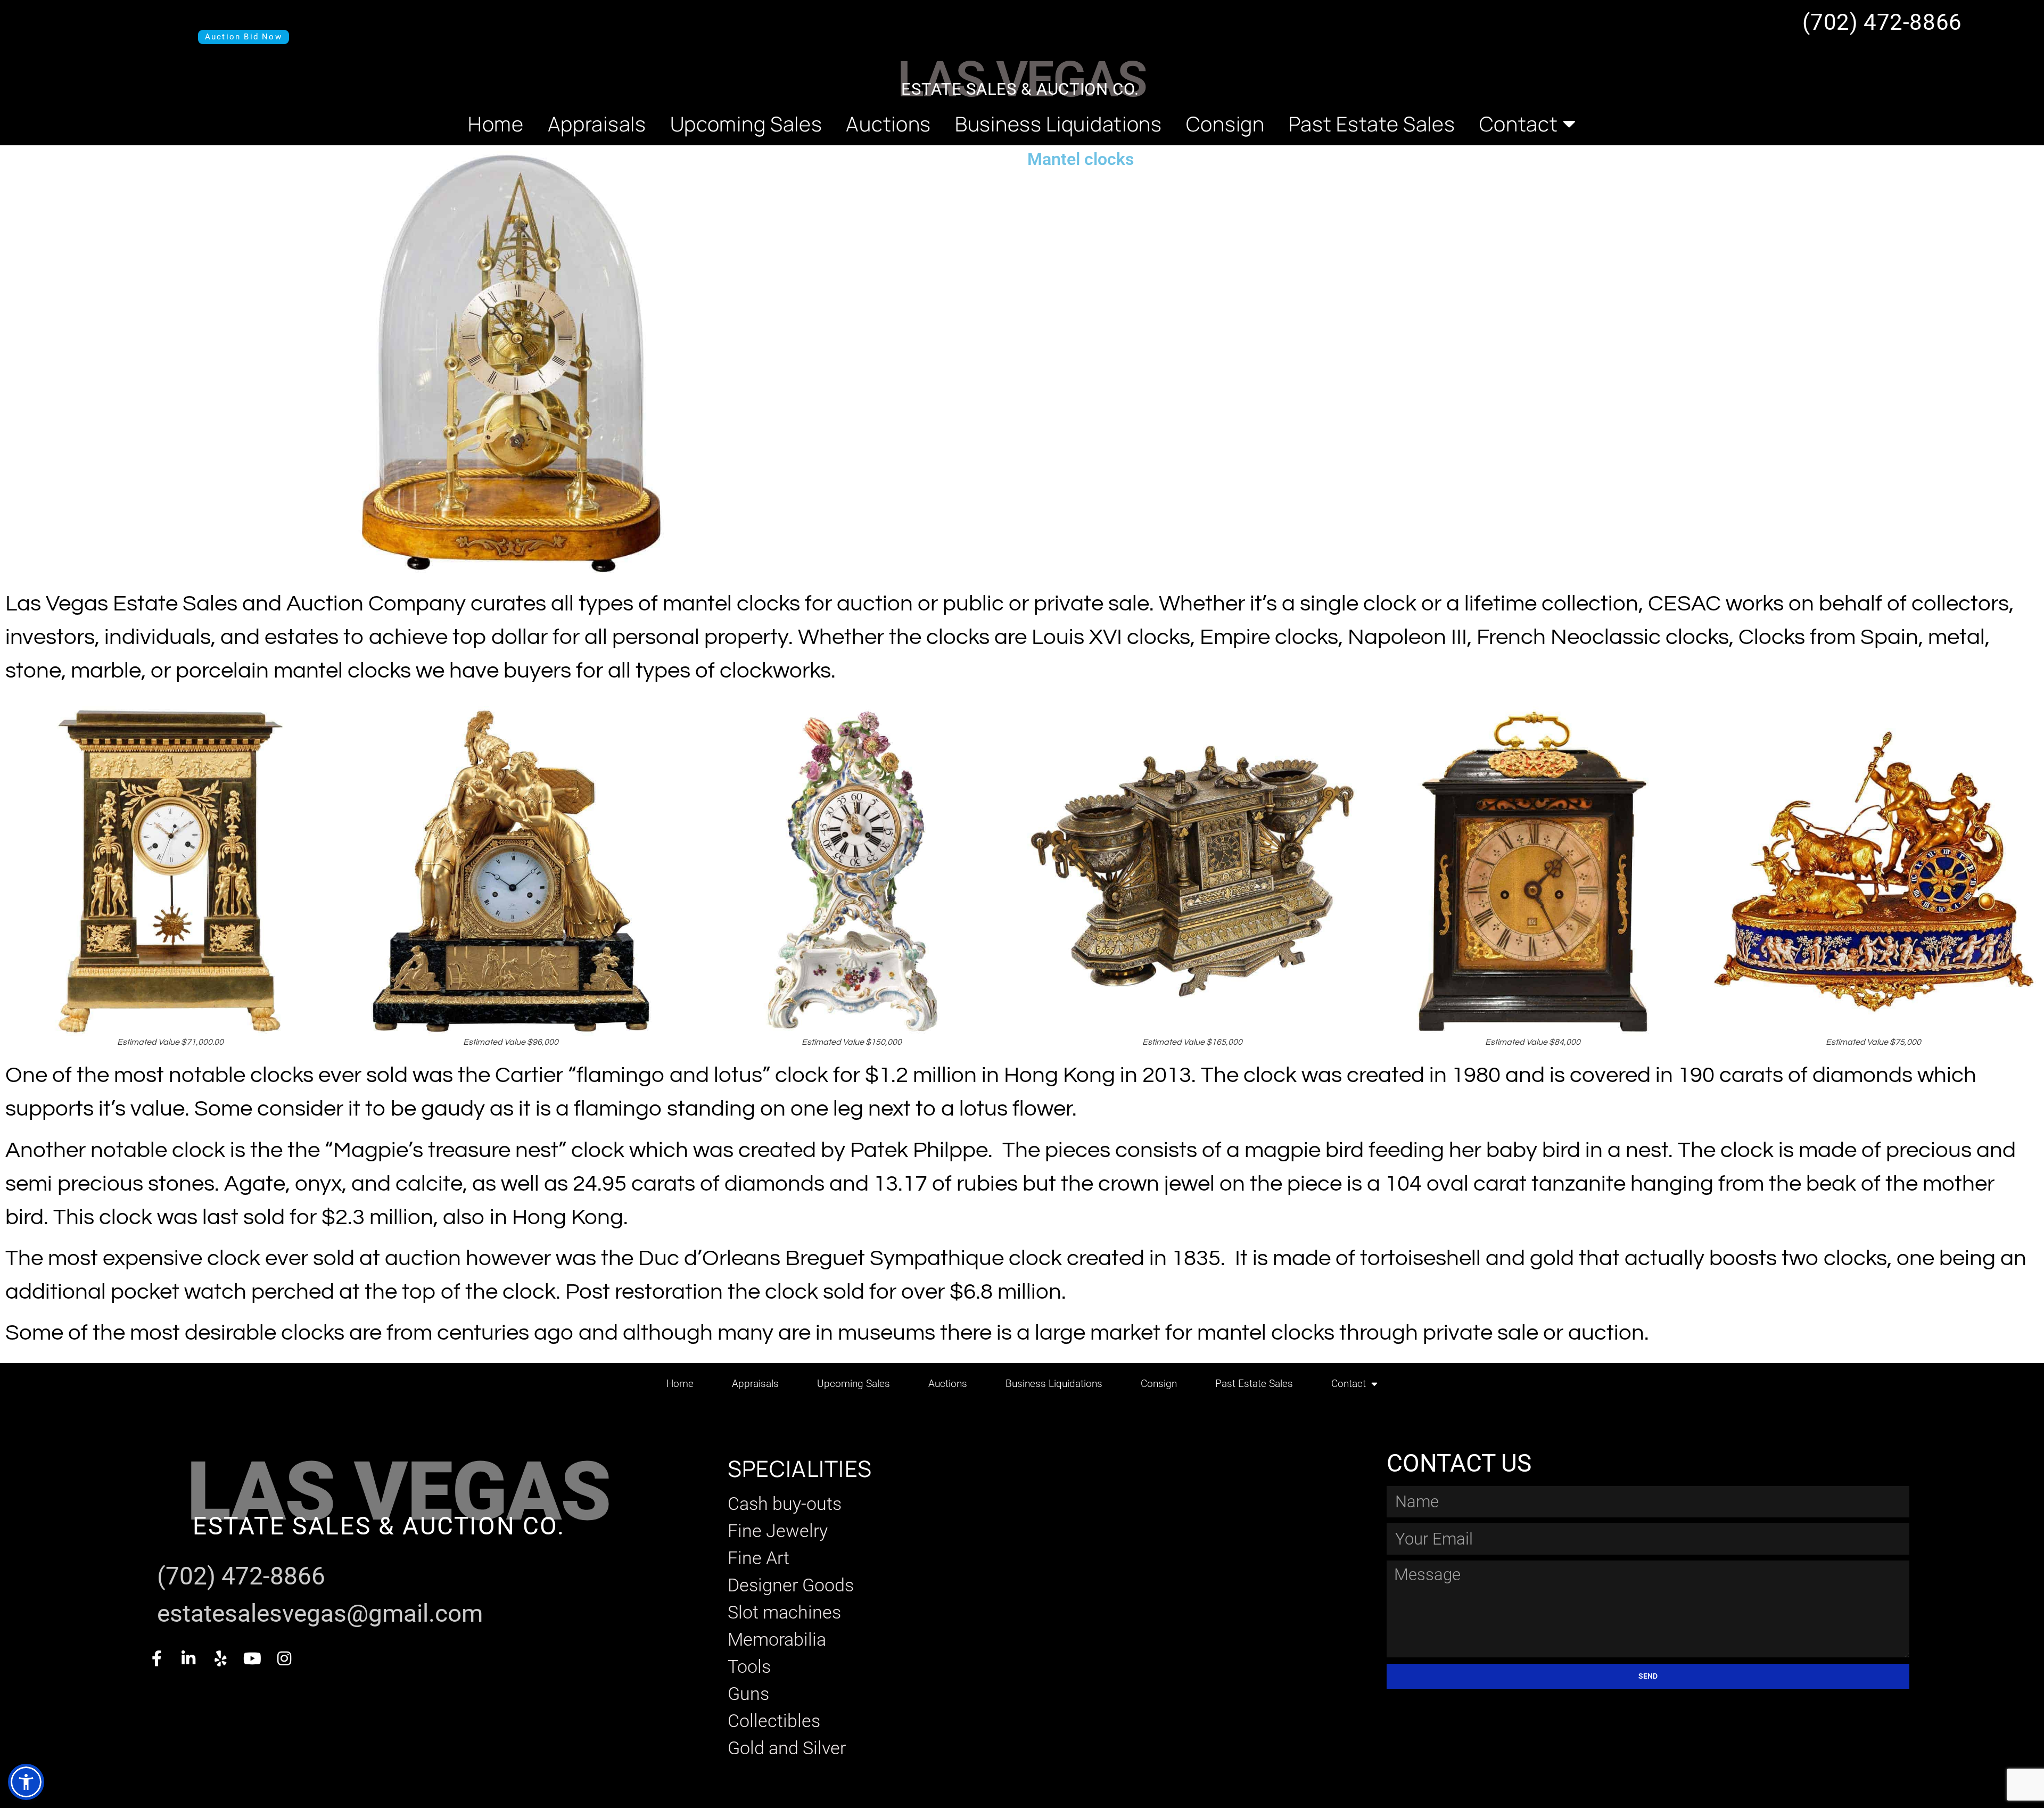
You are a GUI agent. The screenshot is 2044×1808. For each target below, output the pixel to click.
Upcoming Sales (746, 123)
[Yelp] (220, 1658)
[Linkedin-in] (188, 1658)
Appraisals (597, 123)
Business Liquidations (1058, 123)
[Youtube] (252, 1658)
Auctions (888, 123)
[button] (26, 1782)
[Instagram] (284, 1658)
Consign (1225, 123)
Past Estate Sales (1372, 123)
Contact (1519, 123)
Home (496, 123)
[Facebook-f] (156, 1658)
